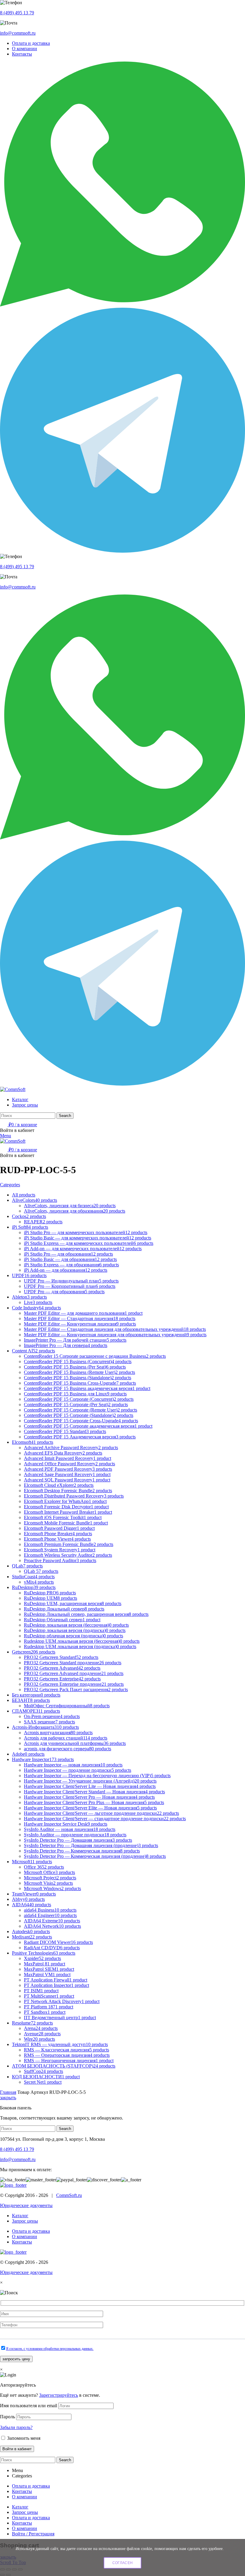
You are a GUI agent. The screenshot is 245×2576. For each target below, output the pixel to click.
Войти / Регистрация (33, 2534)
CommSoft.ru (69, 2195)
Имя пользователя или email (29, 2406)
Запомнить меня (23, 2438)
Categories (10, 1185)
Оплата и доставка (31, 2231)
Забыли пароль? (16, 2427)
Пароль (7, 2417)
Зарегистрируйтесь (59, 2395)
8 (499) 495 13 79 (17, 13)
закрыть (8, 2098)
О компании (24, 2236)
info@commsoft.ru (18, 33)
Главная (8, 2092)
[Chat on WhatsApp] (122, 305)
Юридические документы (26, 2205)
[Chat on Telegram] (122, 551)
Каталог (20, 2216)
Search (65, 1116)
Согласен (122, 2563)
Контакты (22, 2242)
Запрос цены (25, 2221)
